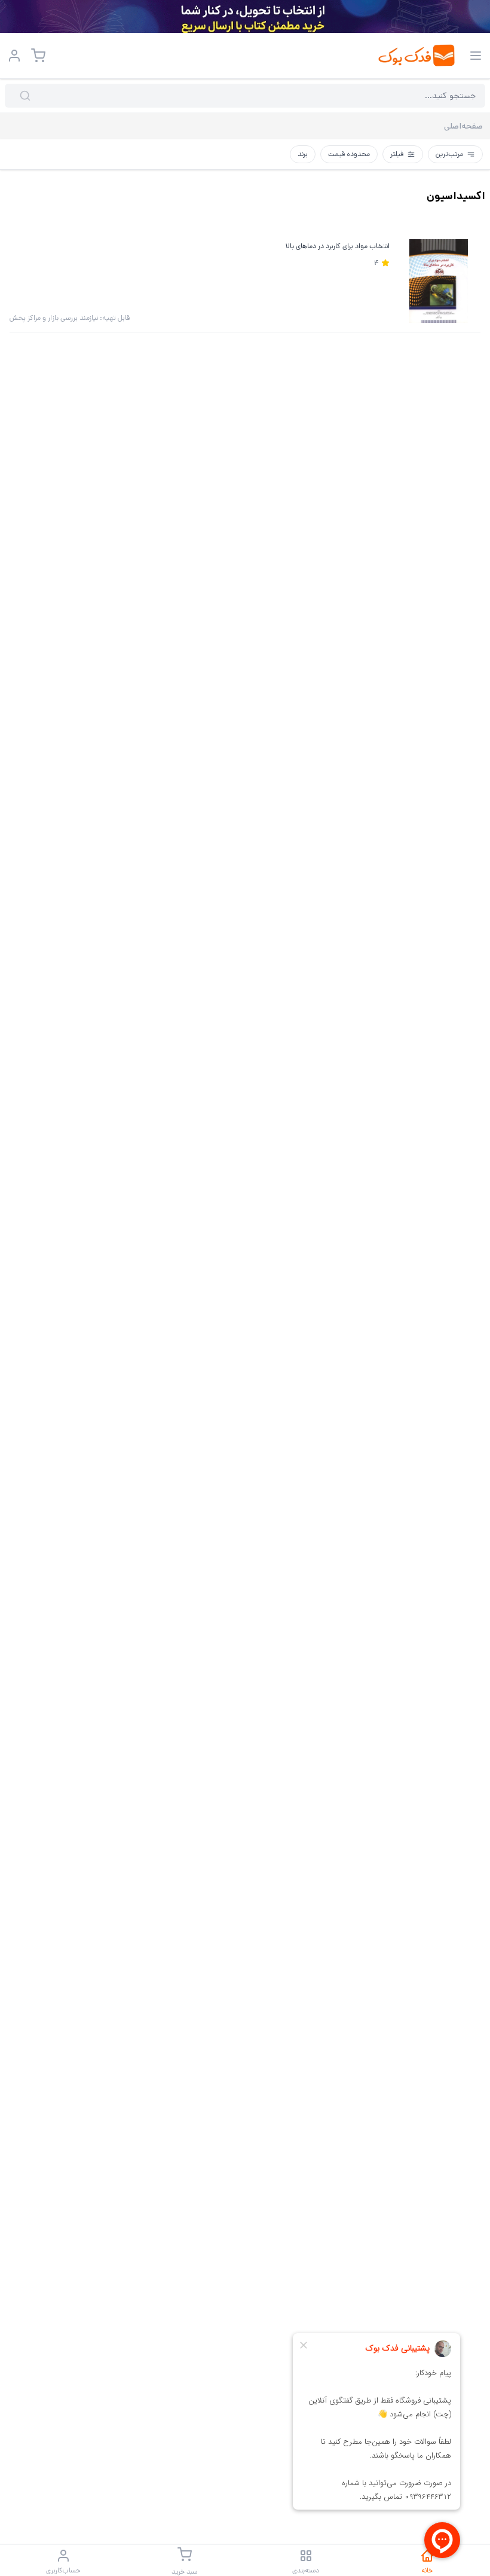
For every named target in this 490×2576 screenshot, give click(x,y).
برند (303, 154)
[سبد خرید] (38, 56)
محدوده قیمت (349, 154)
